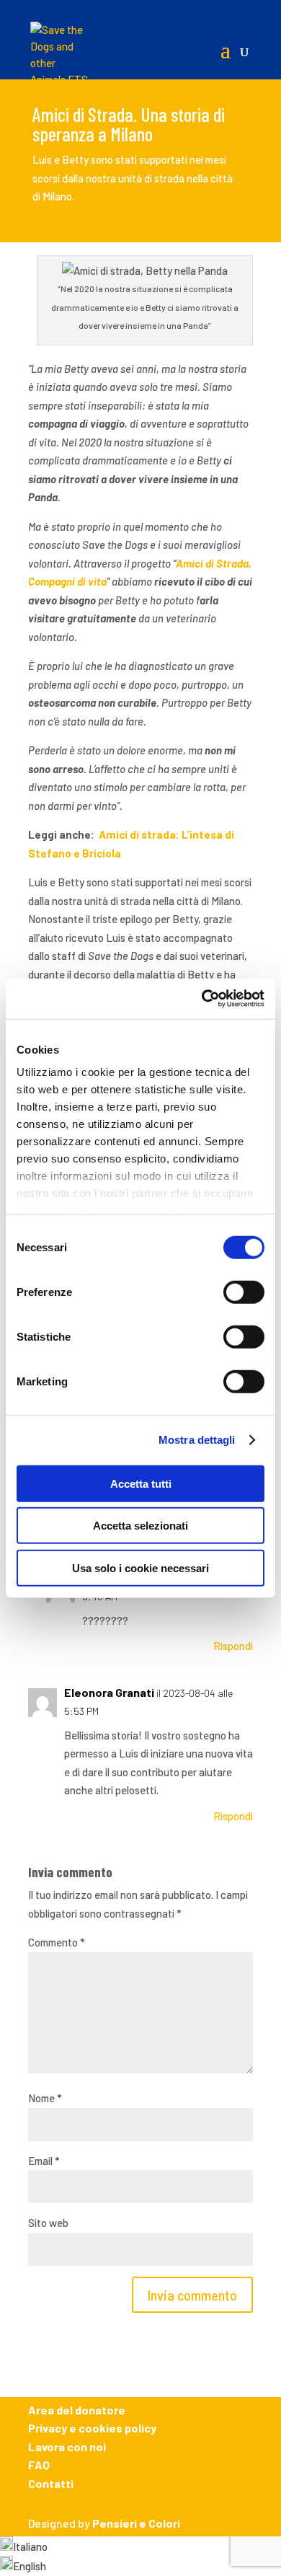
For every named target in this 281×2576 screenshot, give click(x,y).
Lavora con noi (67, 2447)
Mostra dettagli (197, 1440)
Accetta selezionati (140, 1526)
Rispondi (233, 1646)
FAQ (39, 2465)
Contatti (51, 2483)
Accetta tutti (141, 1483)
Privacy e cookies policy (92, 2428)
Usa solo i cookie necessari (140, 1567)
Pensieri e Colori (136, 2523)
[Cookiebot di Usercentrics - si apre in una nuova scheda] (202, 999)
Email (44, 2161)
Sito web (48, 2223)
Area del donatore (77, 2410)
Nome (45, 2098)
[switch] (244, 1292)
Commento (57, 1942)
